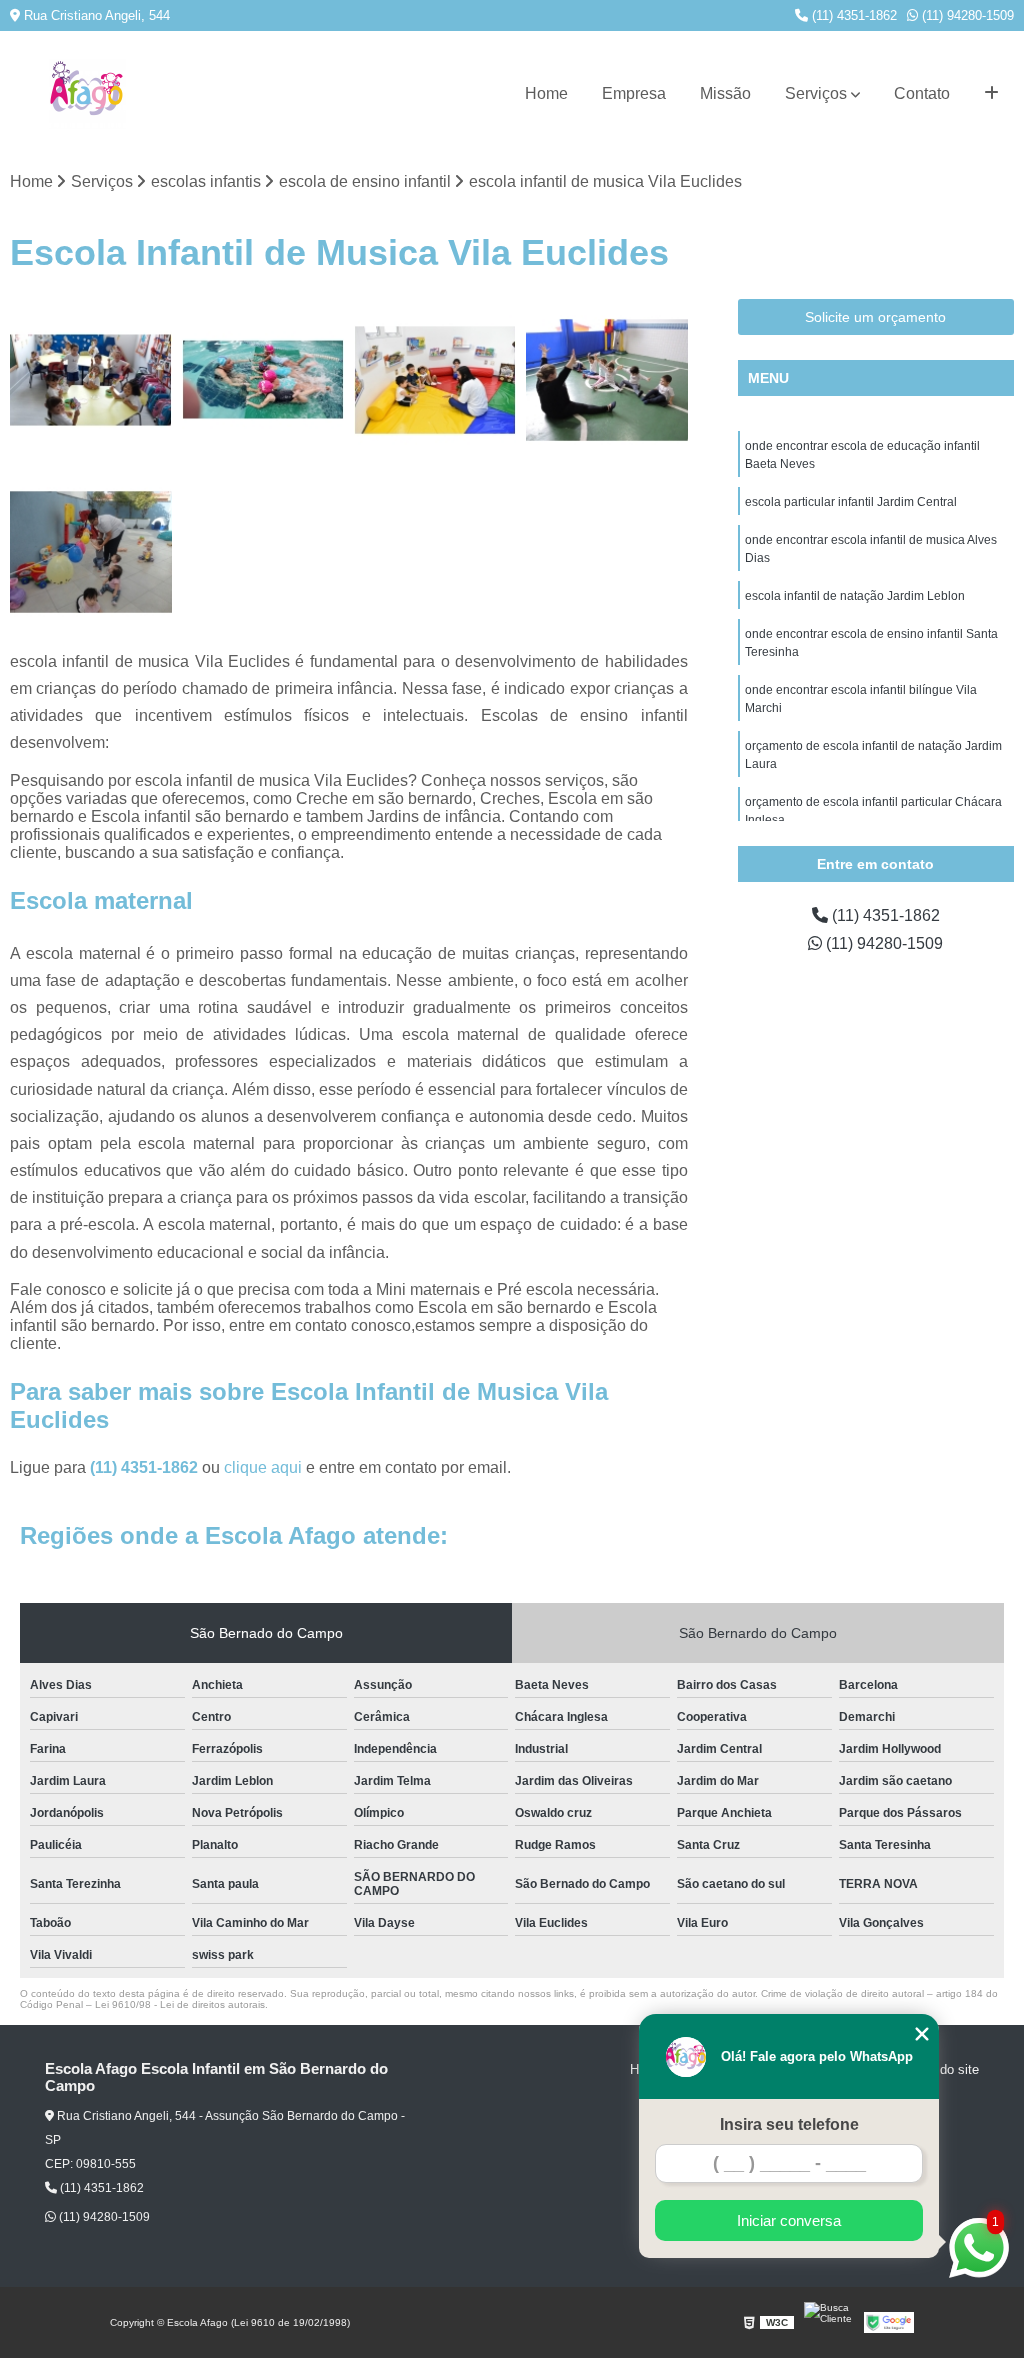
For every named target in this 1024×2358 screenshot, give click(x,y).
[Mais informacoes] (991, 94)
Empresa (634, 93)
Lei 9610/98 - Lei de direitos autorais (180, 2004)
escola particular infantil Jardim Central (851, 502)
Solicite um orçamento (875, 317)
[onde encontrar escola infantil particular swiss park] (607, 380)
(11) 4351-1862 (852, 15)
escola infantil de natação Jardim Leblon (855, 596)
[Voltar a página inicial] (87, 94)
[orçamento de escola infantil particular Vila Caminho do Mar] (435, 380)
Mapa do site (941, 2069)
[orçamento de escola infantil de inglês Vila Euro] (91, 380)
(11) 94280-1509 (966, 15)
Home (546, 93)
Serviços (816, 93)
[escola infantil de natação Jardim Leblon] (263, 380)
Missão (725, 93)
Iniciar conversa (789, 2220)
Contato (922, 93)
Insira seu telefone (789, 2124)
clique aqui (263, 1467)
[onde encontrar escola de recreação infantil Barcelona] (91, 552)
